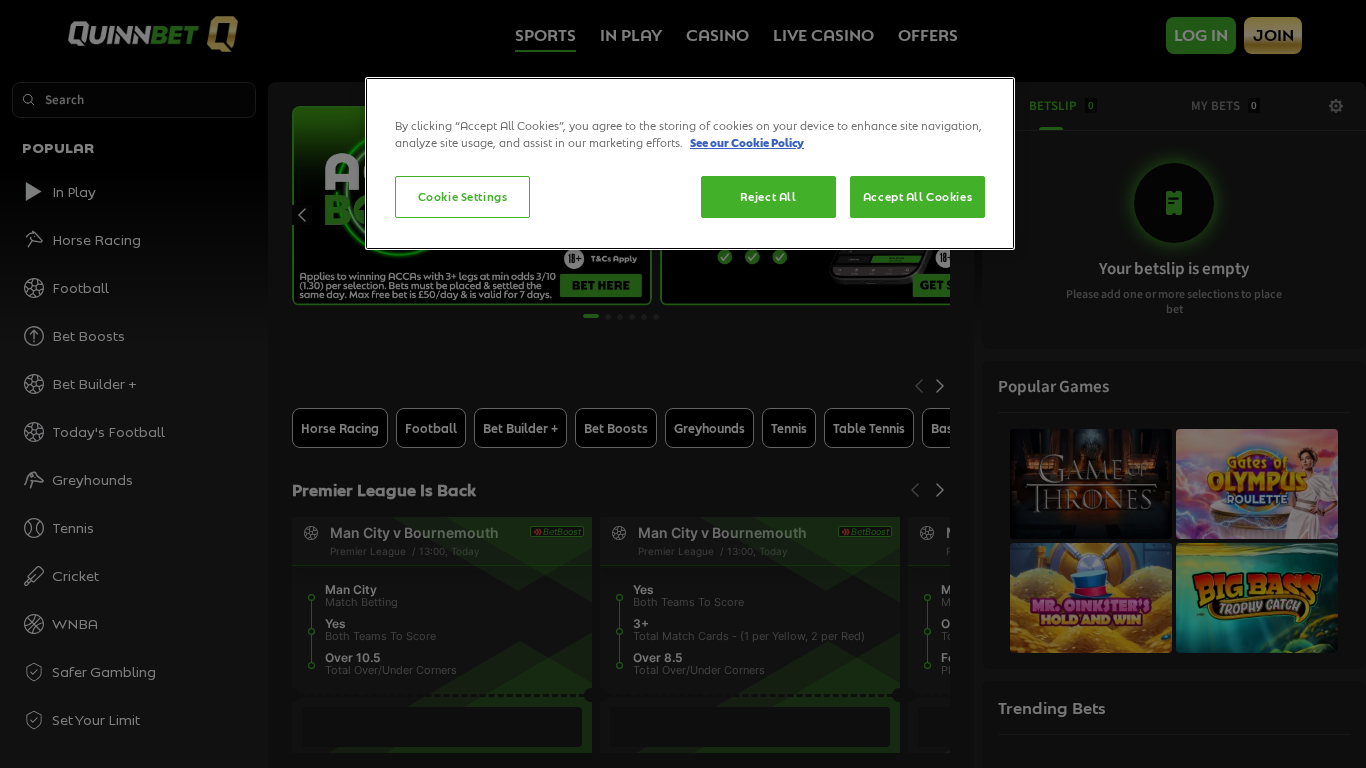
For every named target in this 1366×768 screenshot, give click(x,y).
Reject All (768, 196)
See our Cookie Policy (747, 142)
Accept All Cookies (917, 196)
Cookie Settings (463, 196)
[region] (690, 163)
